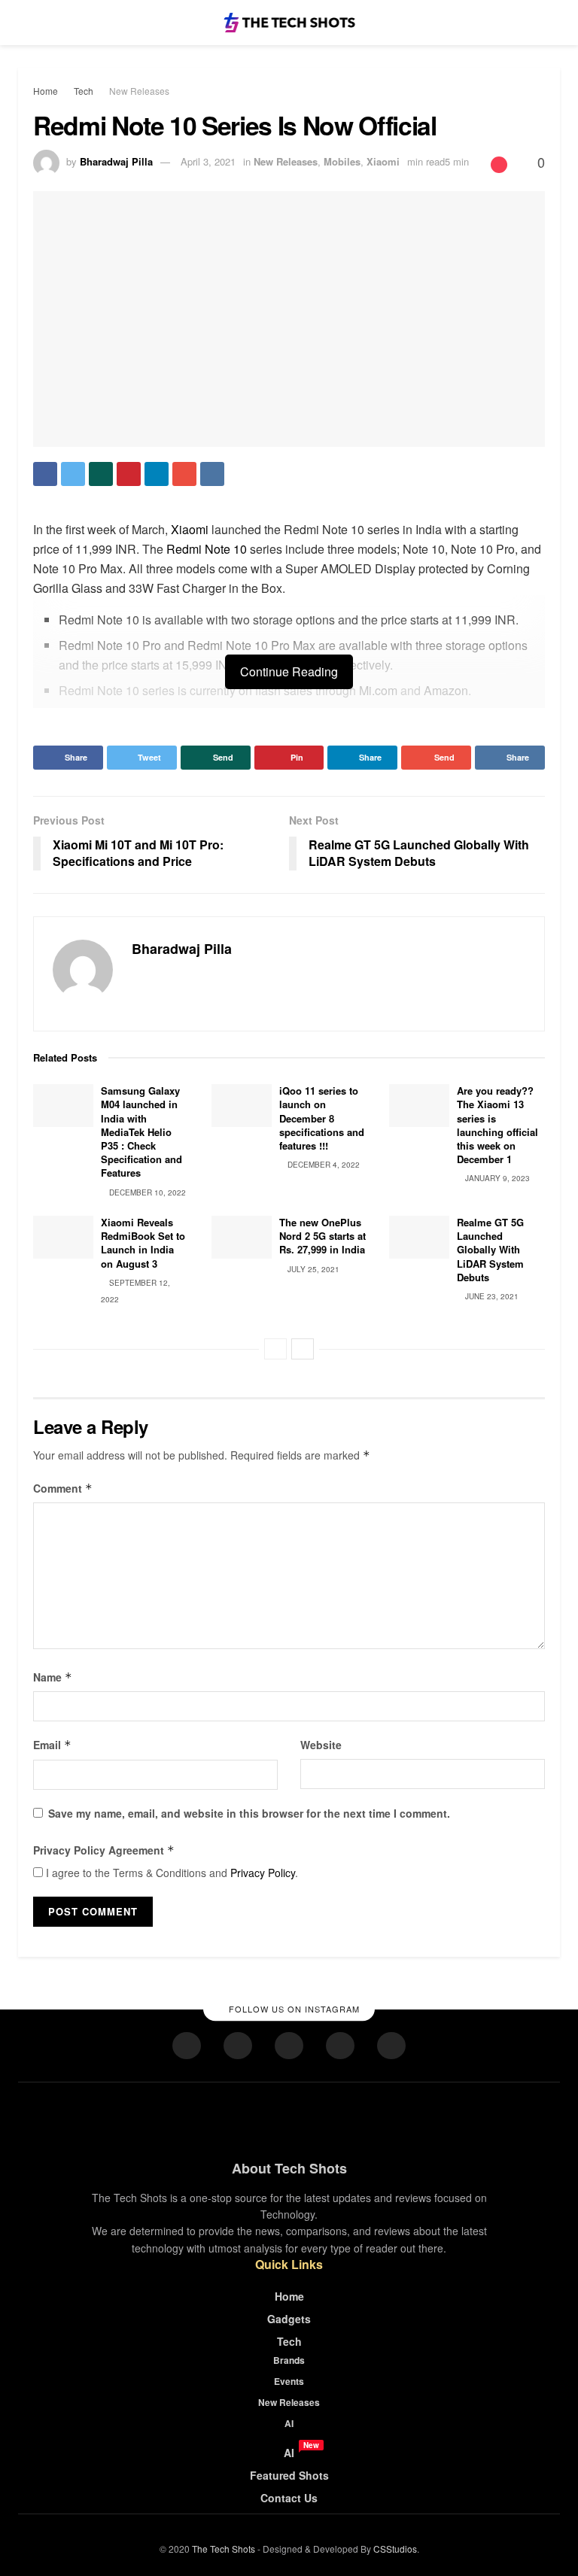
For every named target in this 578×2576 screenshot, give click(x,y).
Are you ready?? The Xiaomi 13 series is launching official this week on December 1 (497, 1125)
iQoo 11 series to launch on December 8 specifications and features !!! (322, 1118)
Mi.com (378, 690)
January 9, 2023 (496, 1178)
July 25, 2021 (312, 1269)
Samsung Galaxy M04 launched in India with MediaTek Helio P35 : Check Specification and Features (141, 1132)
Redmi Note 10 (207, 549)
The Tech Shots (224, 2549)
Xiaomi (383, 161)
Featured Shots (289, 2475)
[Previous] (275, 1349)
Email (52, 1745)
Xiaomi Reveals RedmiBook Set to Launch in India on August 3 (143, 1243)
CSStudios (395, 2549)
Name (53, 1677)
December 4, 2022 (322, 1165)
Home (46, 91)
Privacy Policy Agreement (104, 1850)
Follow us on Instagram (293, 2009)
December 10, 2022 (146, 1192)
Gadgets (289, 2319)
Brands (289, 2360)
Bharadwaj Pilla (116, 161)
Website (321, 1745)
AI (289, 2423)
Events (289, 2381)
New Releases (139, 91)
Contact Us (289, 2498)
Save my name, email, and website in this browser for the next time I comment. (249, 1813)
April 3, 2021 (208, 161)
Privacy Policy (263, 1873)
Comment (63, 1488)
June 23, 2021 (491, 1296)
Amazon (446, 690)
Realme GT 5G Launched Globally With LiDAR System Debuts (490, 1250)
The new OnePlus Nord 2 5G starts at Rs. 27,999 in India (322, 1236)
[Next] (303, 1349)
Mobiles (342, 161)
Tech (84, 91)
